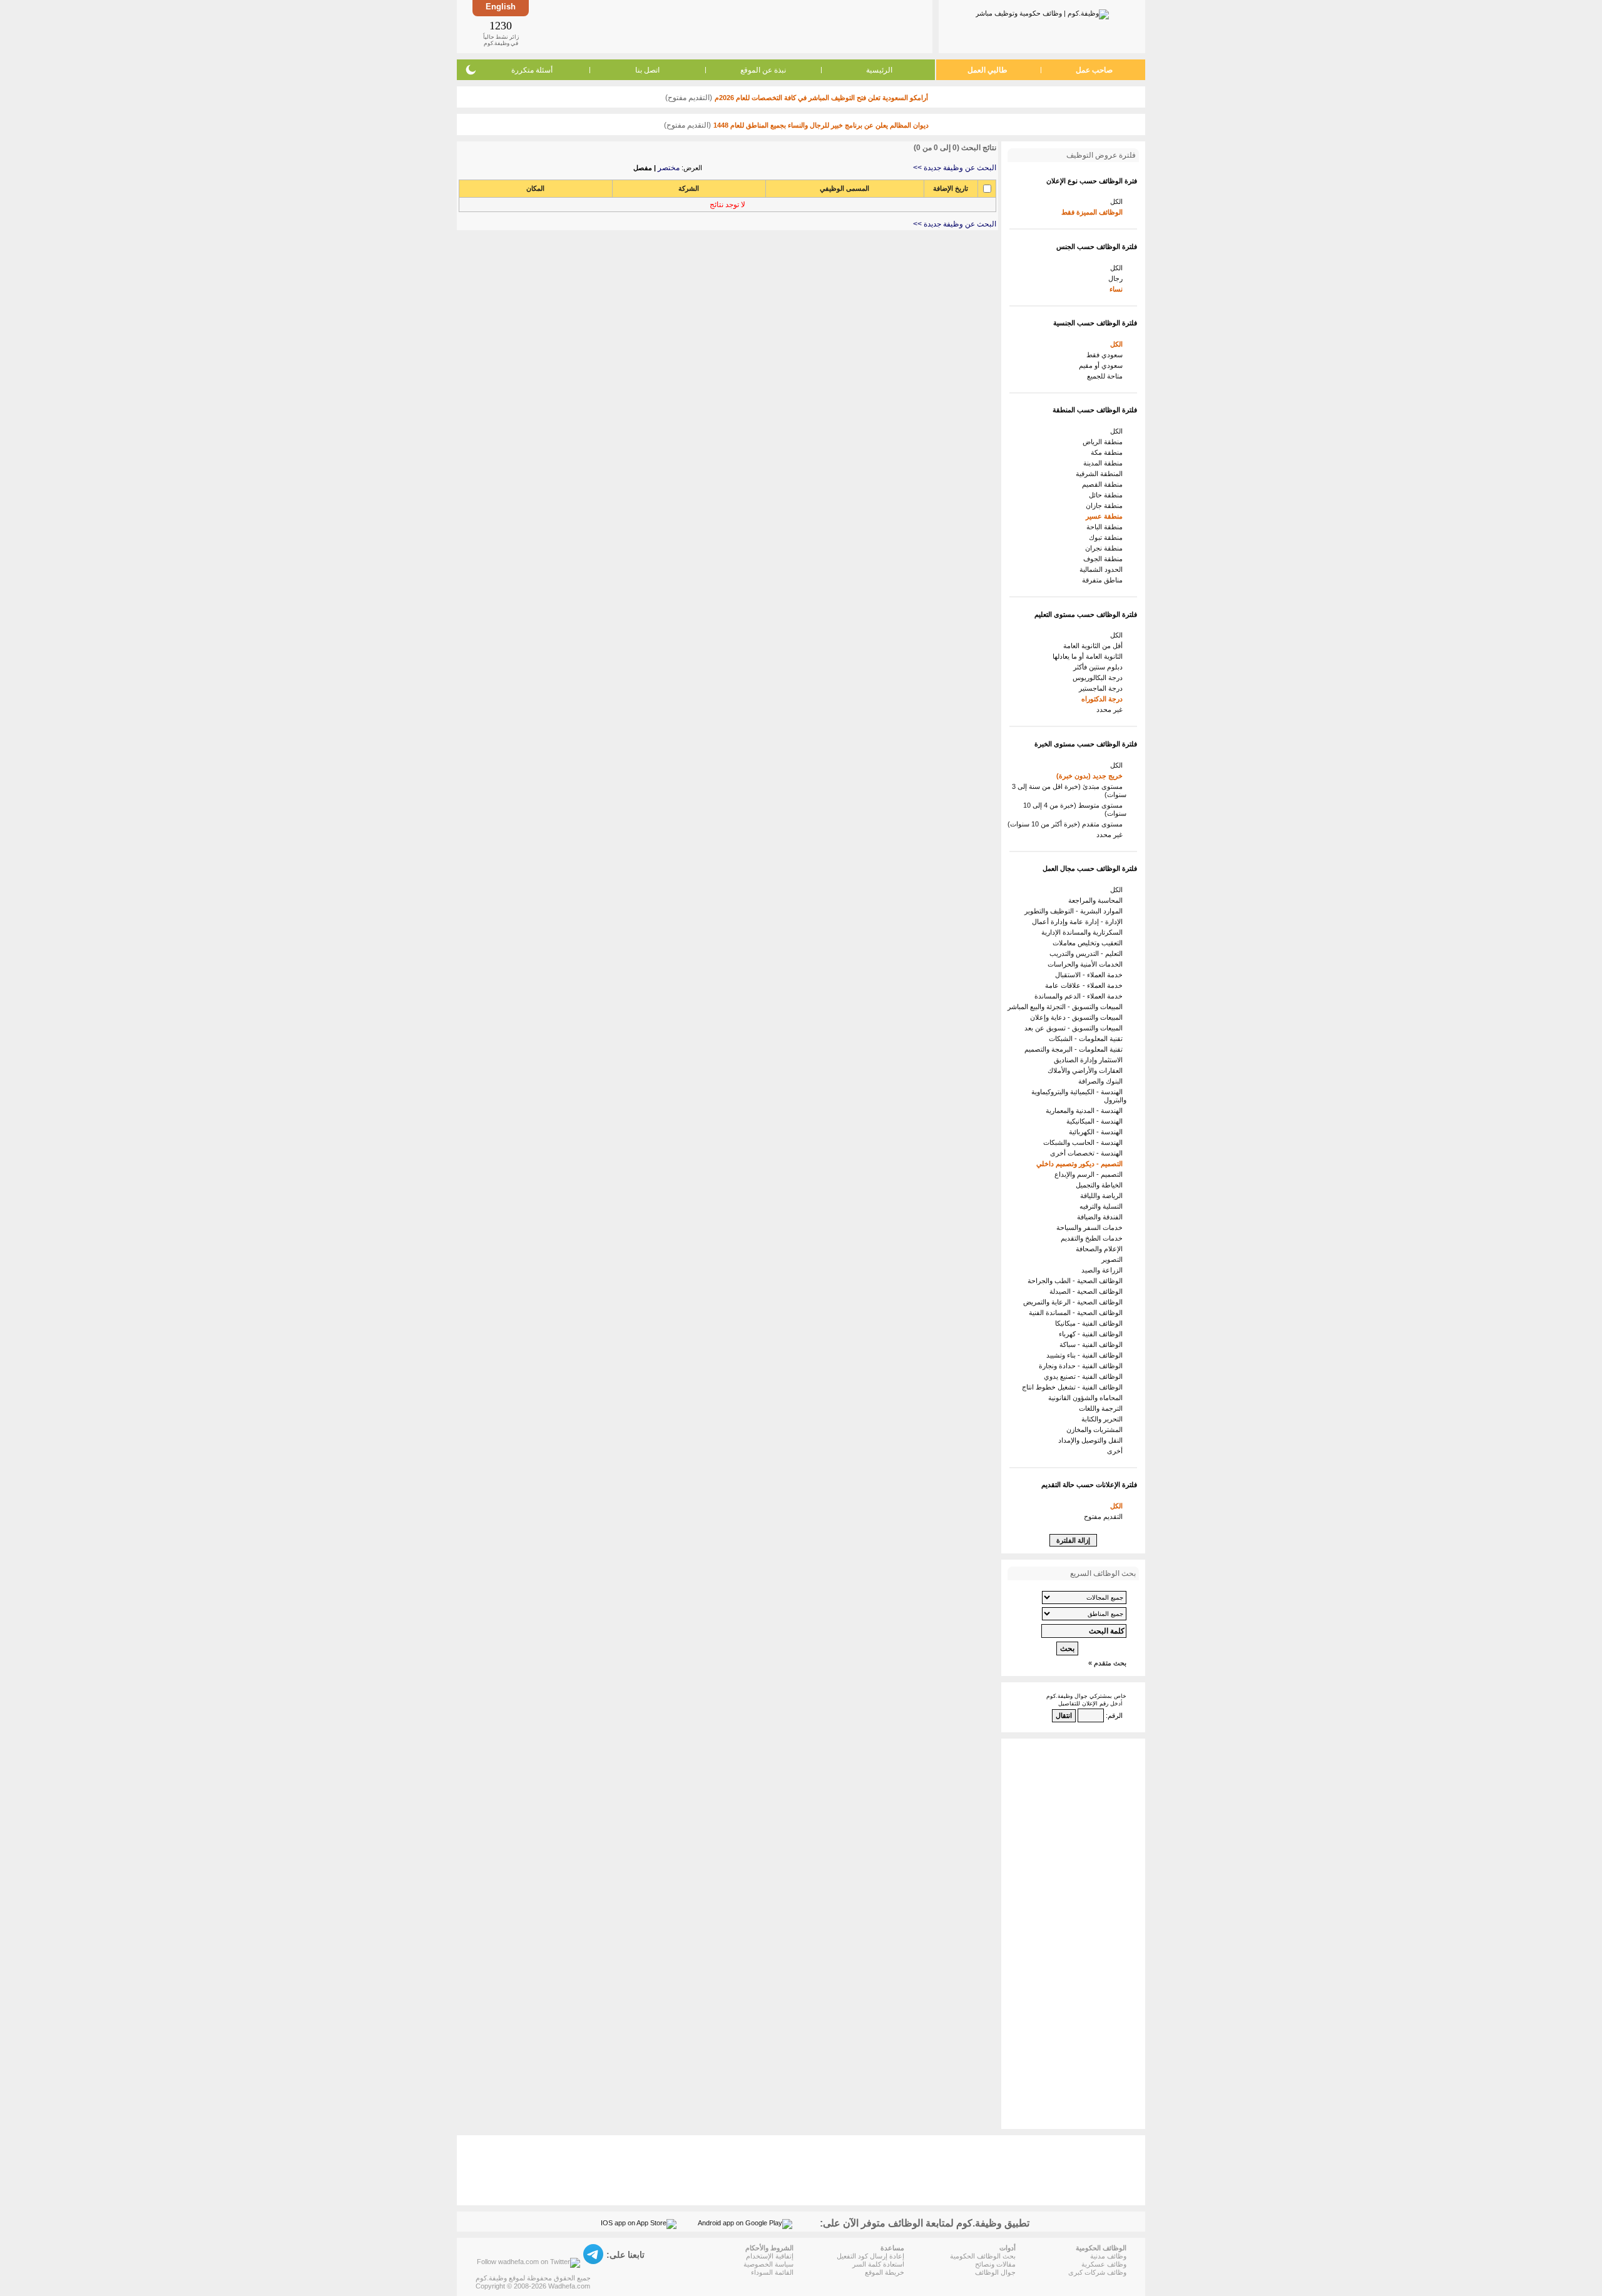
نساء (1118, 289)
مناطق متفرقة (1104, 580)
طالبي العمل (987, 70)
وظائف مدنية (1108, 2256)
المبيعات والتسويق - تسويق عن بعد (1075, 1028)
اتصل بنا (647, 70)
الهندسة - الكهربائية (1098, 1132)
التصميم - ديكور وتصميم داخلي (1081, 1164)
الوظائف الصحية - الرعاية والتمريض (1075, 1302)
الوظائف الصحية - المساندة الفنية (1078, 1313)
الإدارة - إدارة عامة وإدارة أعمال (1079, 922)
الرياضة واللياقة (1103, 1196)
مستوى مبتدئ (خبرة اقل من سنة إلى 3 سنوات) (1069, 790)
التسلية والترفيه (1103, 1206)
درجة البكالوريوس (1099, 678)
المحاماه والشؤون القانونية (1087, 1398)
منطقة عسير (1106, 516)
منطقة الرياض (1105, 442)
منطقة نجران (1106, 548)
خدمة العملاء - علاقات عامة (1086, 985)
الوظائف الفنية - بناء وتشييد (1086, 1355)
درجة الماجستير (1103, 688)
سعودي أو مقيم (1103, 365)
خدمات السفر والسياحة (1091, 1227)
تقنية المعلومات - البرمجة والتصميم (1075, 1049)
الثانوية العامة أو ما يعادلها (1089, 656)
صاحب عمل (1094, 70)
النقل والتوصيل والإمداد (1092, 1440)
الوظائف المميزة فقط (1094, 212)
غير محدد (1111, 709)
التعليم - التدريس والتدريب (1088, 953)
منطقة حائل (1108, 495)
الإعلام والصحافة (1101, 1249)
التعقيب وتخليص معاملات (1089, 943)
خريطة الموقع (885, 2272)
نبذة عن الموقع (763, 70)
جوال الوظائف (995, 2272)
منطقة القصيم (1104, 484)
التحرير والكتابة (1104, 1419)
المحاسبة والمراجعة (1097, 900)
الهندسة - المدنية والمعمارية (1086, 1110)
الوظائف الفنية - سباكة (1093, 1344)
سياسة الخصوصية (768, 2264)
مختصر (669, 168)
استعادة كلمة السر (878, 2264)
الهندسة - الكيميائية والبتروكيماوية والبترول (1079, 1096)
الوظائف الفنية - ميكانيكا (1091, 1323)
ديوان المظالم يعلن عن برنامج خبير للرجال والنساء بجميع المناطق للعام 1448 (821, 125)
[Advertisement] (730, 26)
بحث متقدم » (1107, 1663)
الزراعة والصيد (1104, 1270)
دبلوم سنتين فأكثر (1100, 667)
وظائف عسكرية (1104, 2264)
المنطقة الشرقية (1101, 474)
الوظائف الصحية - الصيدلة (1088, 1291)
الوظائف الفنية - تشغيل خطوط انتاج (1074, 1387)
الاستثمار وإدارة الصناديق (1090, 1060)
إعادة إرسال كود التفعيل (870, 2256)
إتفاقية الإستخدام (770, 2256)
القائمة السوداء (772, 2272)
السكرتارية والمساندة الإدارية (1084, 932)
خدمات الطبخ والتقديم (1094, 1238)
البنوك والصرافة (1102, 1081)
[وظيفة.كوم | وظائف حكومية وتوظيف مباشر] (1042, 12)
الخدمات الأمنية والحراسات (1087, 964)
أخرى (1117, 1451)
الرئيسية (879, 70)
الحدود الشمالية (1103, 569)
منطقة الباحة (1106, 527)
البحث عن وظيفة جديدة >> (955, 168)
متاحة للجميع (1107, 376)
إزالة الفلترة (1073, 1540)
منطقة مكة (1109, 452)
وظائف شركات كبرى (1097, 2272)
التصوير (1114, 1259)
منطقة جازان (1106, 505)
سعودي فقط (1106, 355)
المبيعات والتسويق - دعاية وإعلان (1078, 1017)
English (501, 7)
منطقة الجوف (1105, 559)
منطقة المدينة (1105, 463)
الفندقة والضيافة (1102, 1217)
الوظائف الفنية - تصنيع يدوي (1085, 1376)
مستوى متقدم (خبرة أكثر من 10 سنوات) (1067, 824)
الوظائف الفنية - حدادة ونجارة (1083, 1366)
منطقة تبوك (1108, 537)
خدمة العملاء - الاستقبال (1091, 975)
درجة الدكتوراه (1104, 699)
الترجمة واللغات (1103, 1408)
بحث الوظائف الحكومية (983, 2256)
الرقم (1115, 1715)
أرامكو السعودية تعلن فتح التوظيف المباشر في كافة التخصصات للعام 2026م (821, 98)
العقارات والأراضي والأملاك (1087, 1070)
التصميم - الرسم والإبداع (1090, 1174)
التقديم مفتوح (1105, 1516)
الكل (1118, 201)
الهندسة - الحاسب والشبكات (1085, 1142)
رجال (1117, 278)
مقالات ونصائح (995, 2264)
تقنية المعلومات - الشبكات (1088, 1039)
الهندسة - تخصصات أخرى (1088, 1153)
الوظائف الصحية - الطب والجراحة (1077, 1281)
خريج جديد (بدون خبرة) (1091, 776)
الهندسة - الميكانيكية (1096, 1121)
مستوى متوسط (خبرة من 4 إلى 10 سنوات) (1075, 809)
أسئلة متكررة (532, 70)
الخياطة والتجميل (1101, 1185)
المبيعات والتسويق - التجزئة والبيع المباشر (1067, 1007)
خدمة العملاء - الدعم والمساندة (1080, 996)
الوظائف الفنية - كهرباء (1093, 1334)
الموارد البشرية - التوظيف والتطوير (1075, 911)
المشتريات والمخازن (1096, 1430)
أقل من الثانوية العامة (1095, 646)
